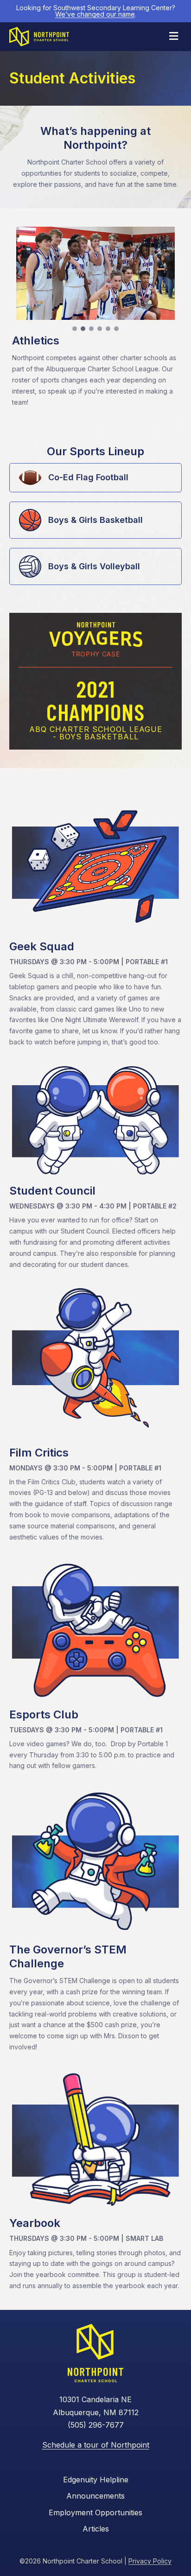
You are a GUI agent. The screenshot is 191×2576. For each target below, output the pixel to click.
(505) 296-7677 (96, 2425)
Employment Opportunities (95, 2512)
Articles (96, 2529)
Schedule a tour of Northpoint (96, 2445)
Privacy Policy (150, 2561)
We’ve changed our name (95, 14)
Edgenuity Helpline (96, 2480)
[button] (75, 329)
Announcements (95, 2496)
